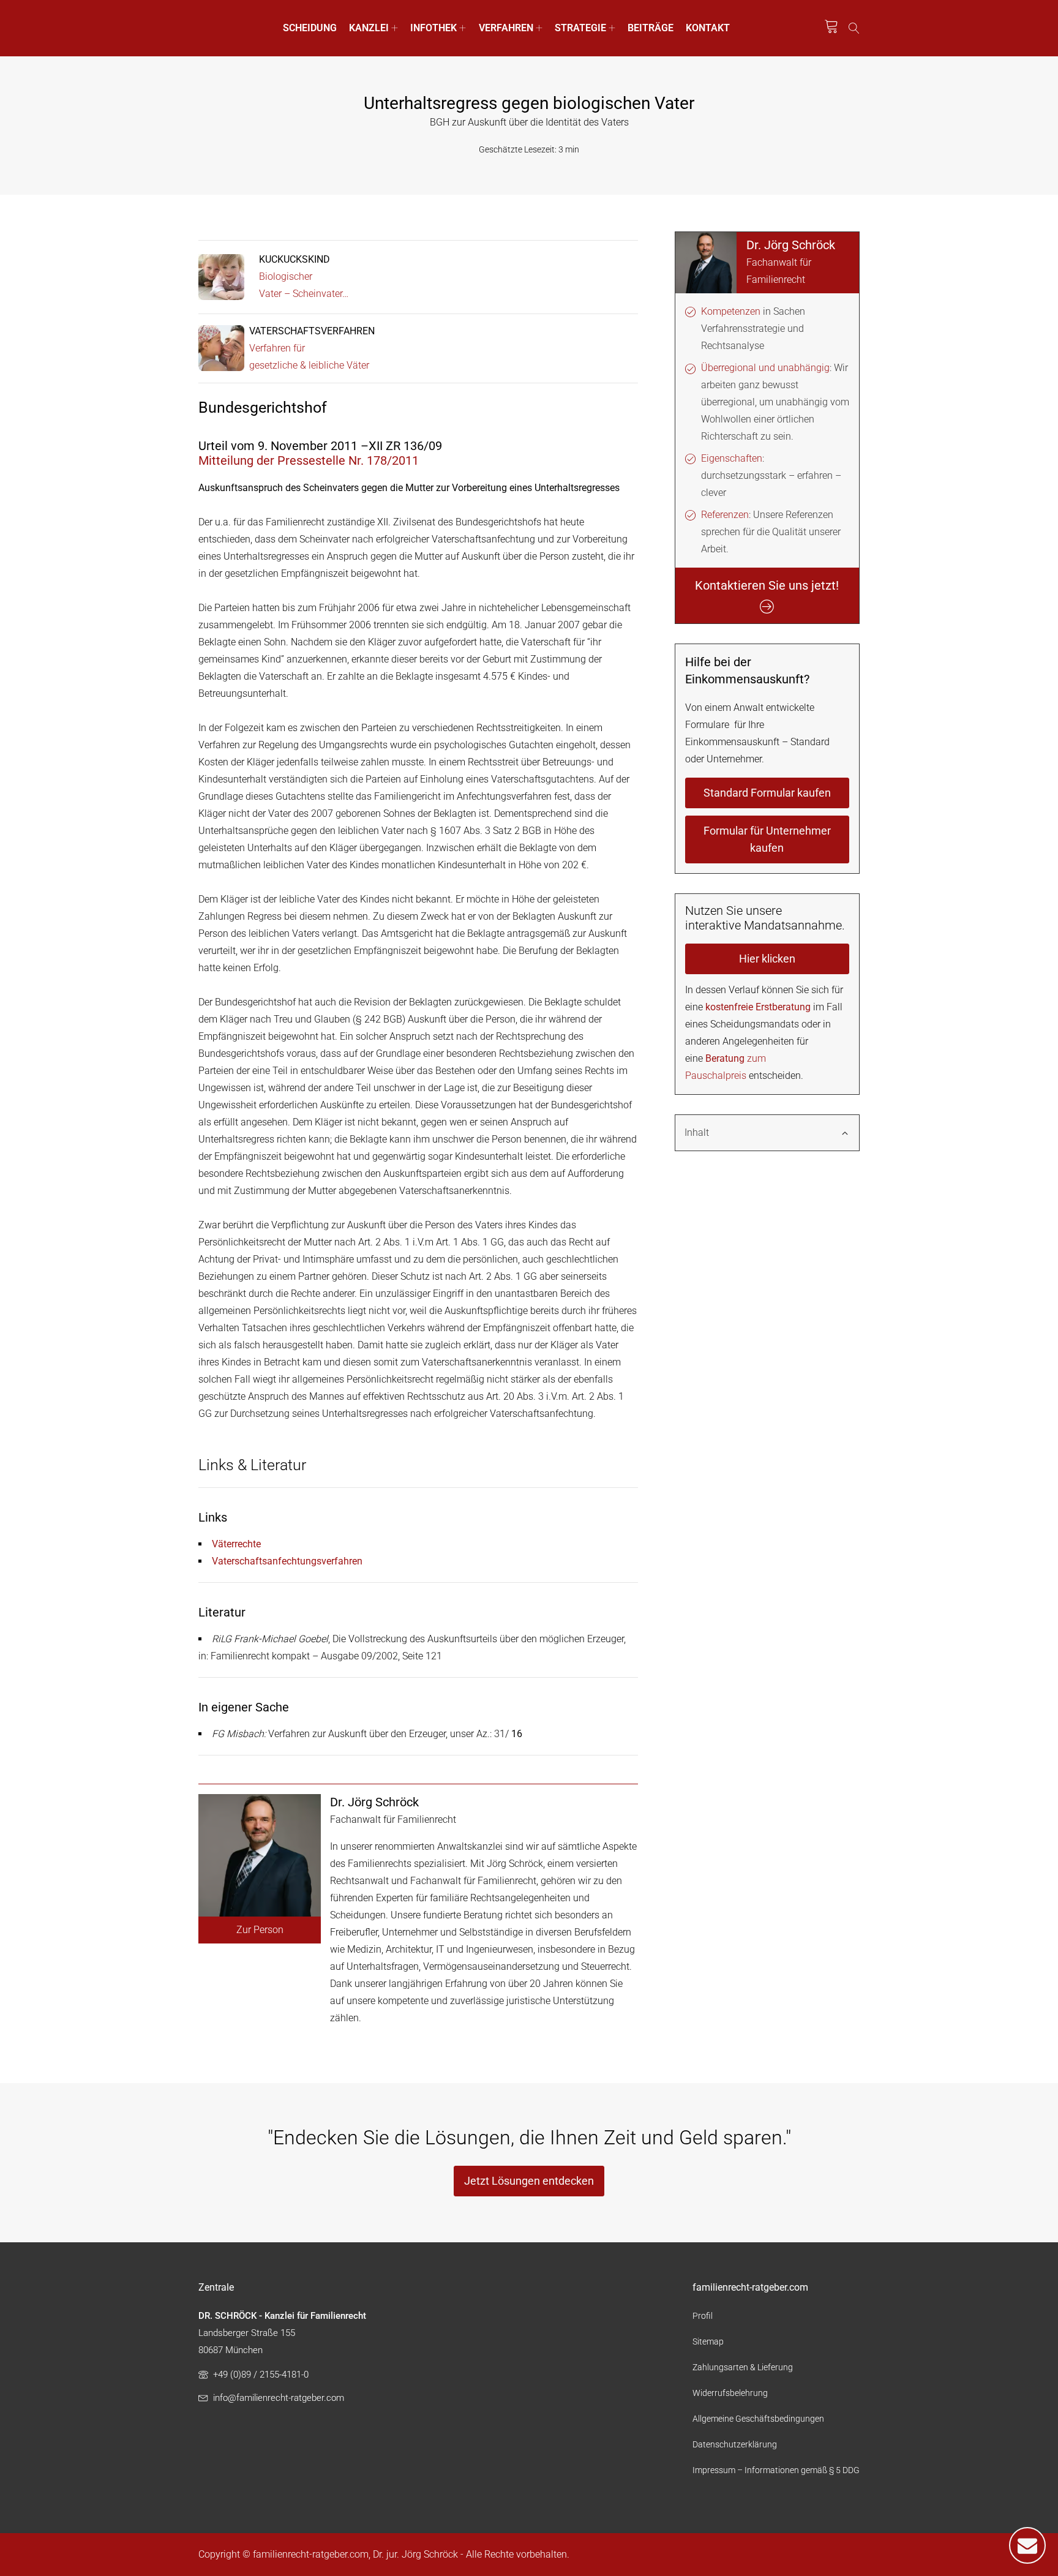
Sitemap (708, 2341)
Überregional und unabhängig (765, 368)
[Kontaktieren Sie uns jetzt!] (1027, 2545)
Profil (703, 2316)
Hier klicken (767, 959)
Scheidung (310, 28)
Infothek (433, 28)
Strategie (580, 28)
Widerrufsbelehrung (730, 2393)
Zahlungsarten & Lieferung (743, 2367)
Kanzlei (369, 28)
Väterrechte (236, 1544)
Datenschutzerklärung (735, 2444)
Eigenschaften (732, 458)
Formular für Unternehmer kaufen (767, 839)
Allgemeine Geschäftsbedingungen (758, 2419)
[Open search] (854, 28)
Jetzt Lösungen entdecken (529, 2181)
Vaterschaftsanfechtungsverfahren (287, 1561)
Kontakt (708, 28)
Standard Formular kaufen (767, 793)
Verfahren (506, 28)
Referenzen (725, 515)
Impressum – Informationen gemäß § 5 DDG (776, 2470)
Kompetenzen (731, 311)
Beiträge (651, 28)
